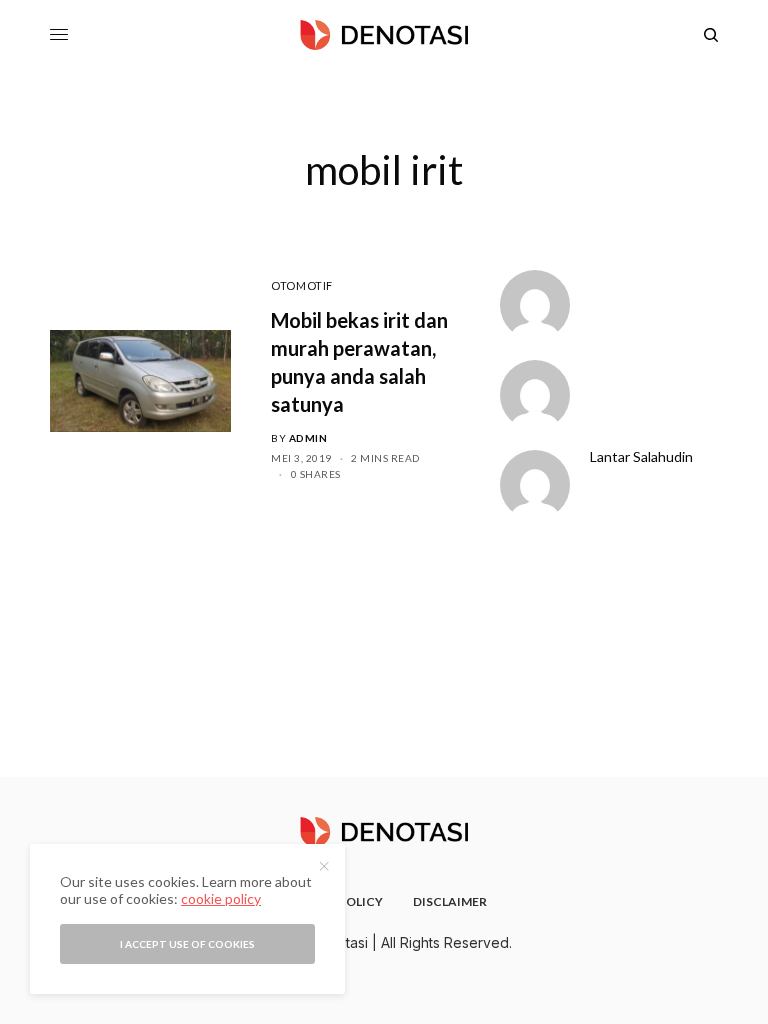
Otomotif (301, 285)
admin (308, 438)
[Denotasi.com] (384, 35)
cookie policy (221, 898)
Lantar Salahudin (641, 457)
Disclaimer (450, 901)
